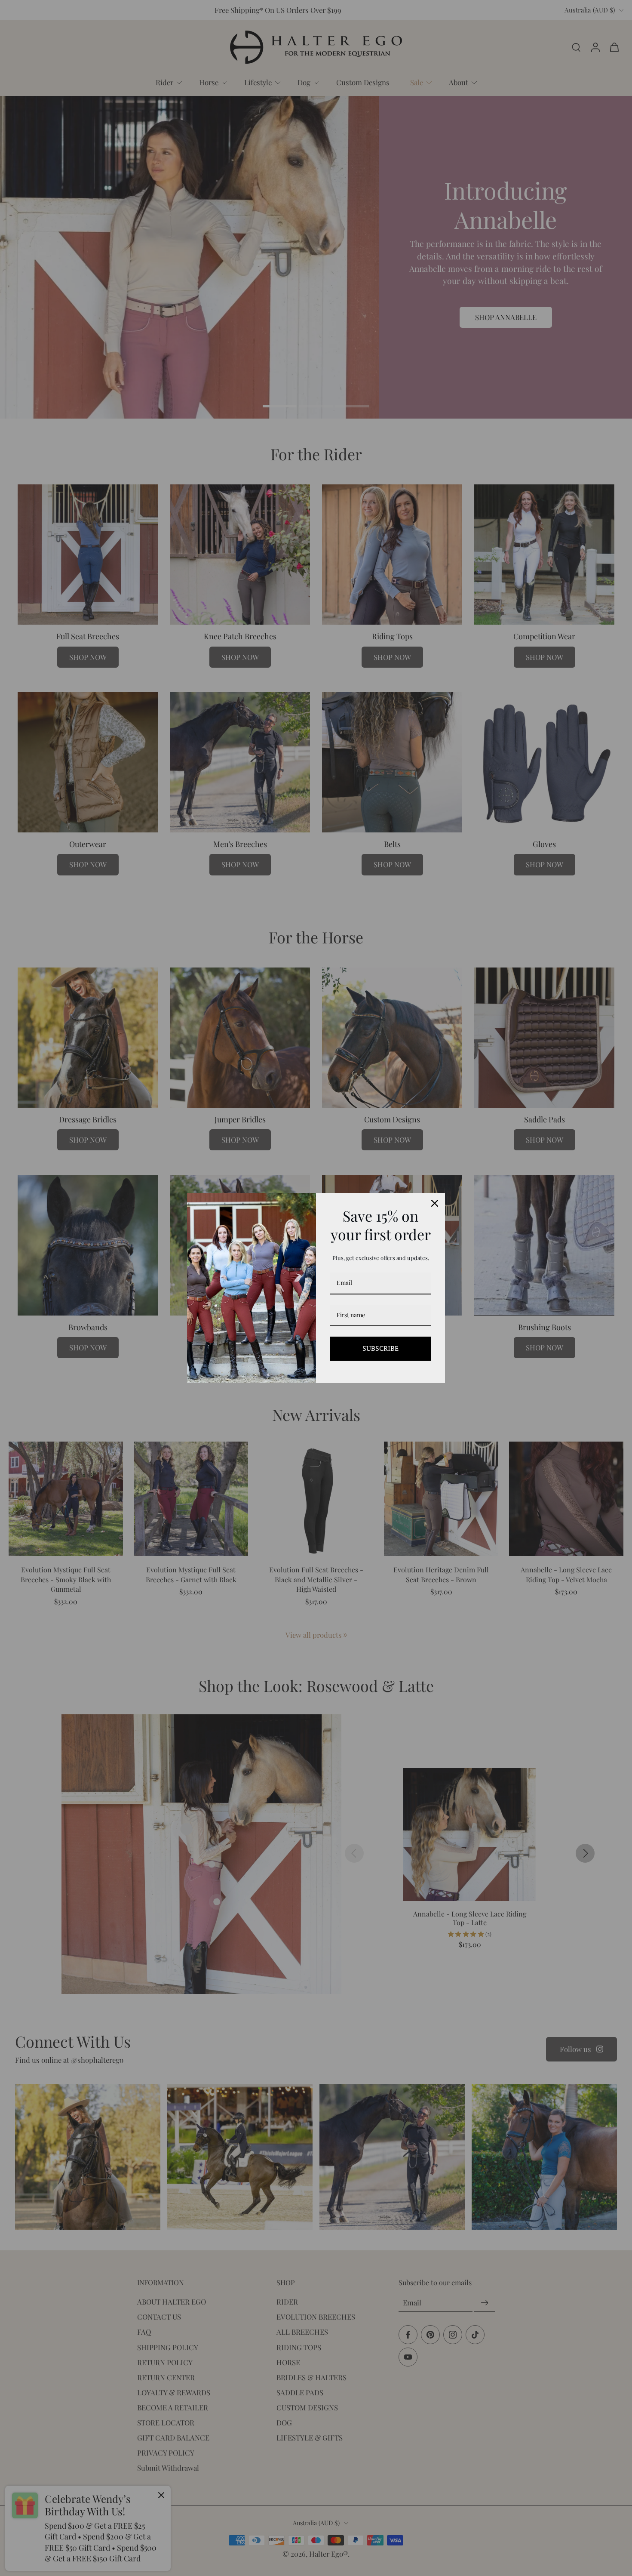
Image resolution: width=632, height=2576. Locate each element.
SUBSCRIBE (380, 1348)
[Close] (435, 1203)
